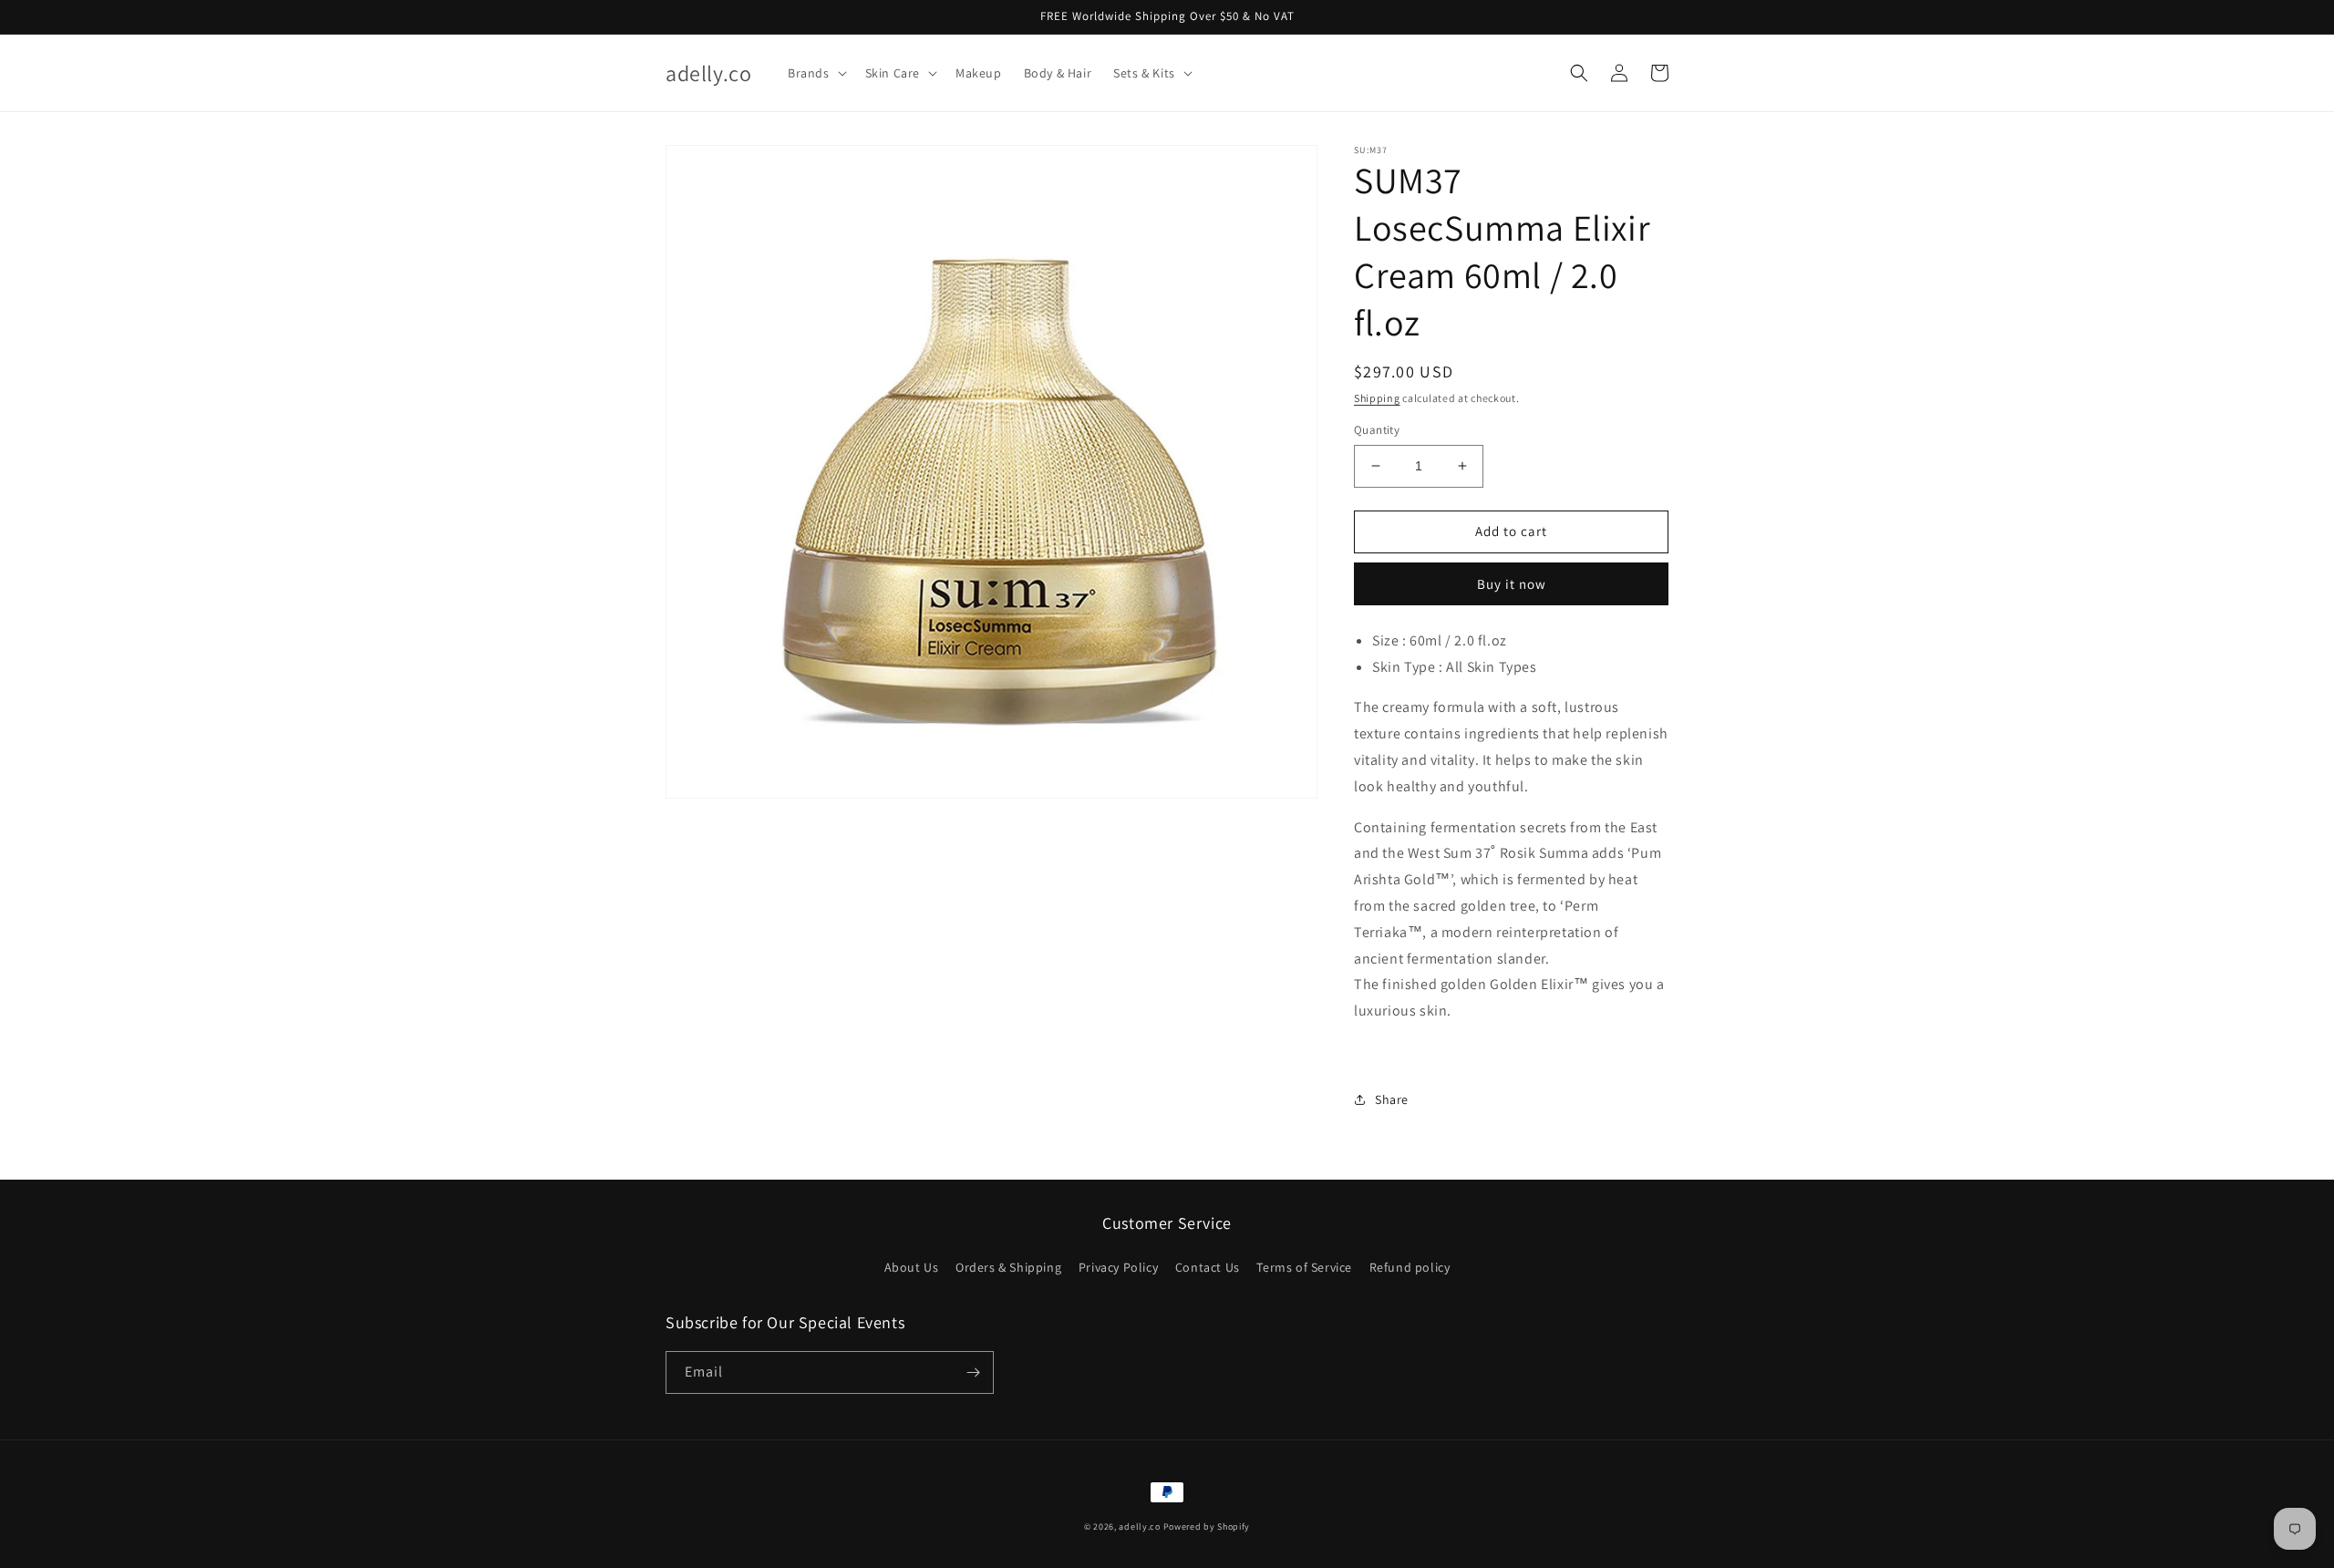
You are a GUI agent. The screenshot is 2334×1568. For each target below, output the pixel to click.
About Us (912, 1267)
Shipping (1377, 398)
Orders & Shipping (1008, 1267)
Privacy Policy (1118, 1267)
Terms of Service (1304, 1267)
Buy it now (1512, 584)
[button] (816, 73)
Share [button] (1392, 1099)
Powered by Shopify (1207, 1527)
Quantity (1377, 430)
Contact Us (1208, 1267)
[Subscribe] (973, 1372)
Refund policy (1410, 1267)
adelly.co (1139, 1527)
